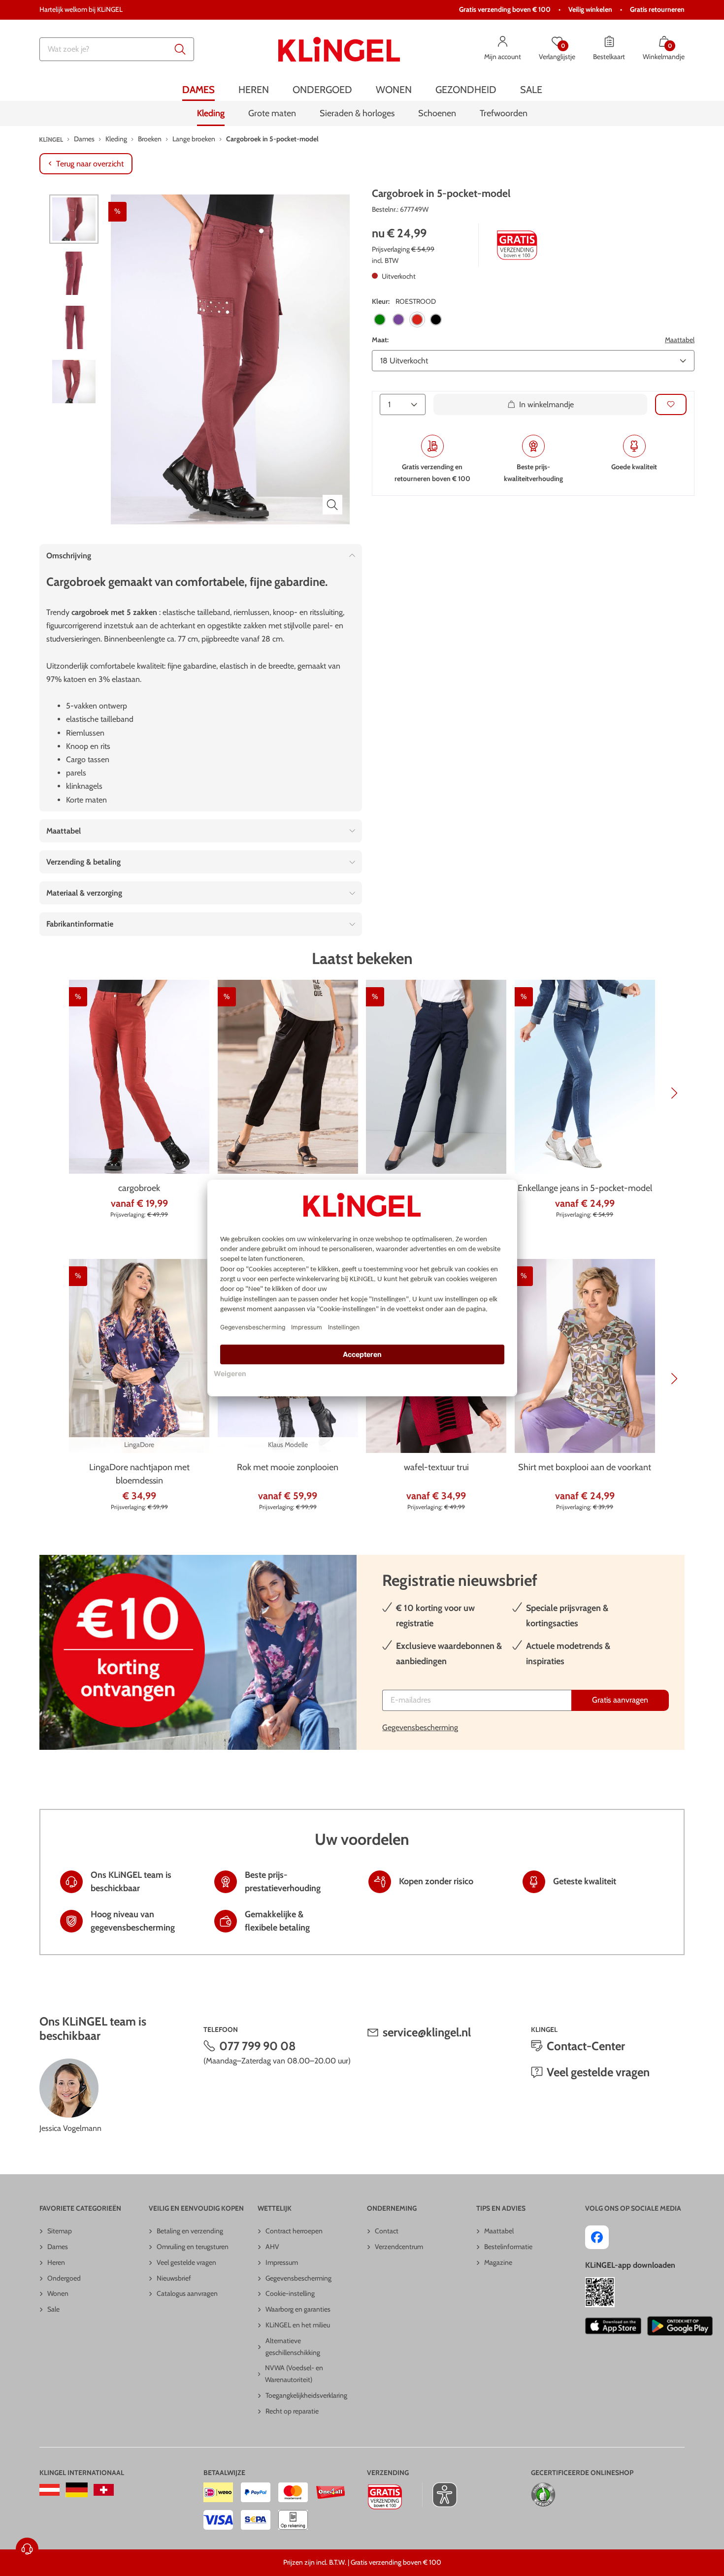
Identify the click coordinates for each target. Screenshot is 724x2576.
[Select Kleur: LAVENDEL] (398, 320)
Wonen (58, 2293)
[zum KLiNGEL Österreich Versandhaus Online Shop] (49, 2490)
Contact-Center (586, 2046)
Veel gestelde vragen (598, 2072)
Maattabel (680, 340)
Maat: (380, 340)
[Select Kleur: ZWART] (436, 320)
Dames (58, 2247)
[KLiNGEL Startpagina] (339, 49)
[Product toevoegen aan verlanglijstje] (671, 404)
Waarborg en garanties (298, 2309)
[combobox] (117, 49)
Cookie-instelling (290, 2293)
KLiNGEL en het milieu (298, 2325)
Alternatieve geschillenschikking (293, 2347)
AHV (272, 2247)
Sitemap (60, 2231)
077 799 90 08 (258, 2046)
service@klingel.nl (427, 2032)
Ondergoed (64, 2278)
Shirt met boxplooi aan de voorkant (585, 1467)
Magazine (498, 2262)
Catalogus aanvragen (187, 2293)
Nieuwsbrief (174, 2278)
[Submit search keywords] (180, 49)
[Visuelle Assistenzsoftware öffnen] (440, 2495)
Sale (53, 2309)
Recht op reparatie (292, 2411)
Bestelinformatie (508, 2247)
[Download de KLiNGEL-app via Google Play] (680, 2326)
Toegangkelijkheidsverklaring (306, 2395)
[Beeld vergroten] (332, 505)
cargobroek (139, 1188)
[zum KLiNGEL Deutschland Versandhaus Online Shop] (77, 2490)
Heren (56, 2262)
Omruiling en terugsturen (193, 2247)
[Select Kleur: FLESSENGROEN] (380, 320)
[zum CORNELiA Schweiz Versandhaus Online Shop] (104, 2490)
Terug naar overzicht (90, 164)
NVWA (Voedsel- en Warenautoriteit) (294, 2374)
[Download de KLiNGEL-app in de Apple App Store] (613, 2326)
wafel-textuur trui (436, 1467)
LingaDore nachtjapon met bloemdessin (139, 1474)
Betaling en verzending (190, 2231)
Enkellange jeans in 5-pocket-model (585, 1188)
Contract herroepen (294, 2231)
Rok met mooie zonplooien (288, 1467)
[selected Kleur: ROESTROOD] (417, 320)
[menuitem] (198, 90)
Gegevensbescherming (420, 1727)
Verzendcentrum (399, 2247)
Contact (387, 2231)
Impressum (282, 2262)
